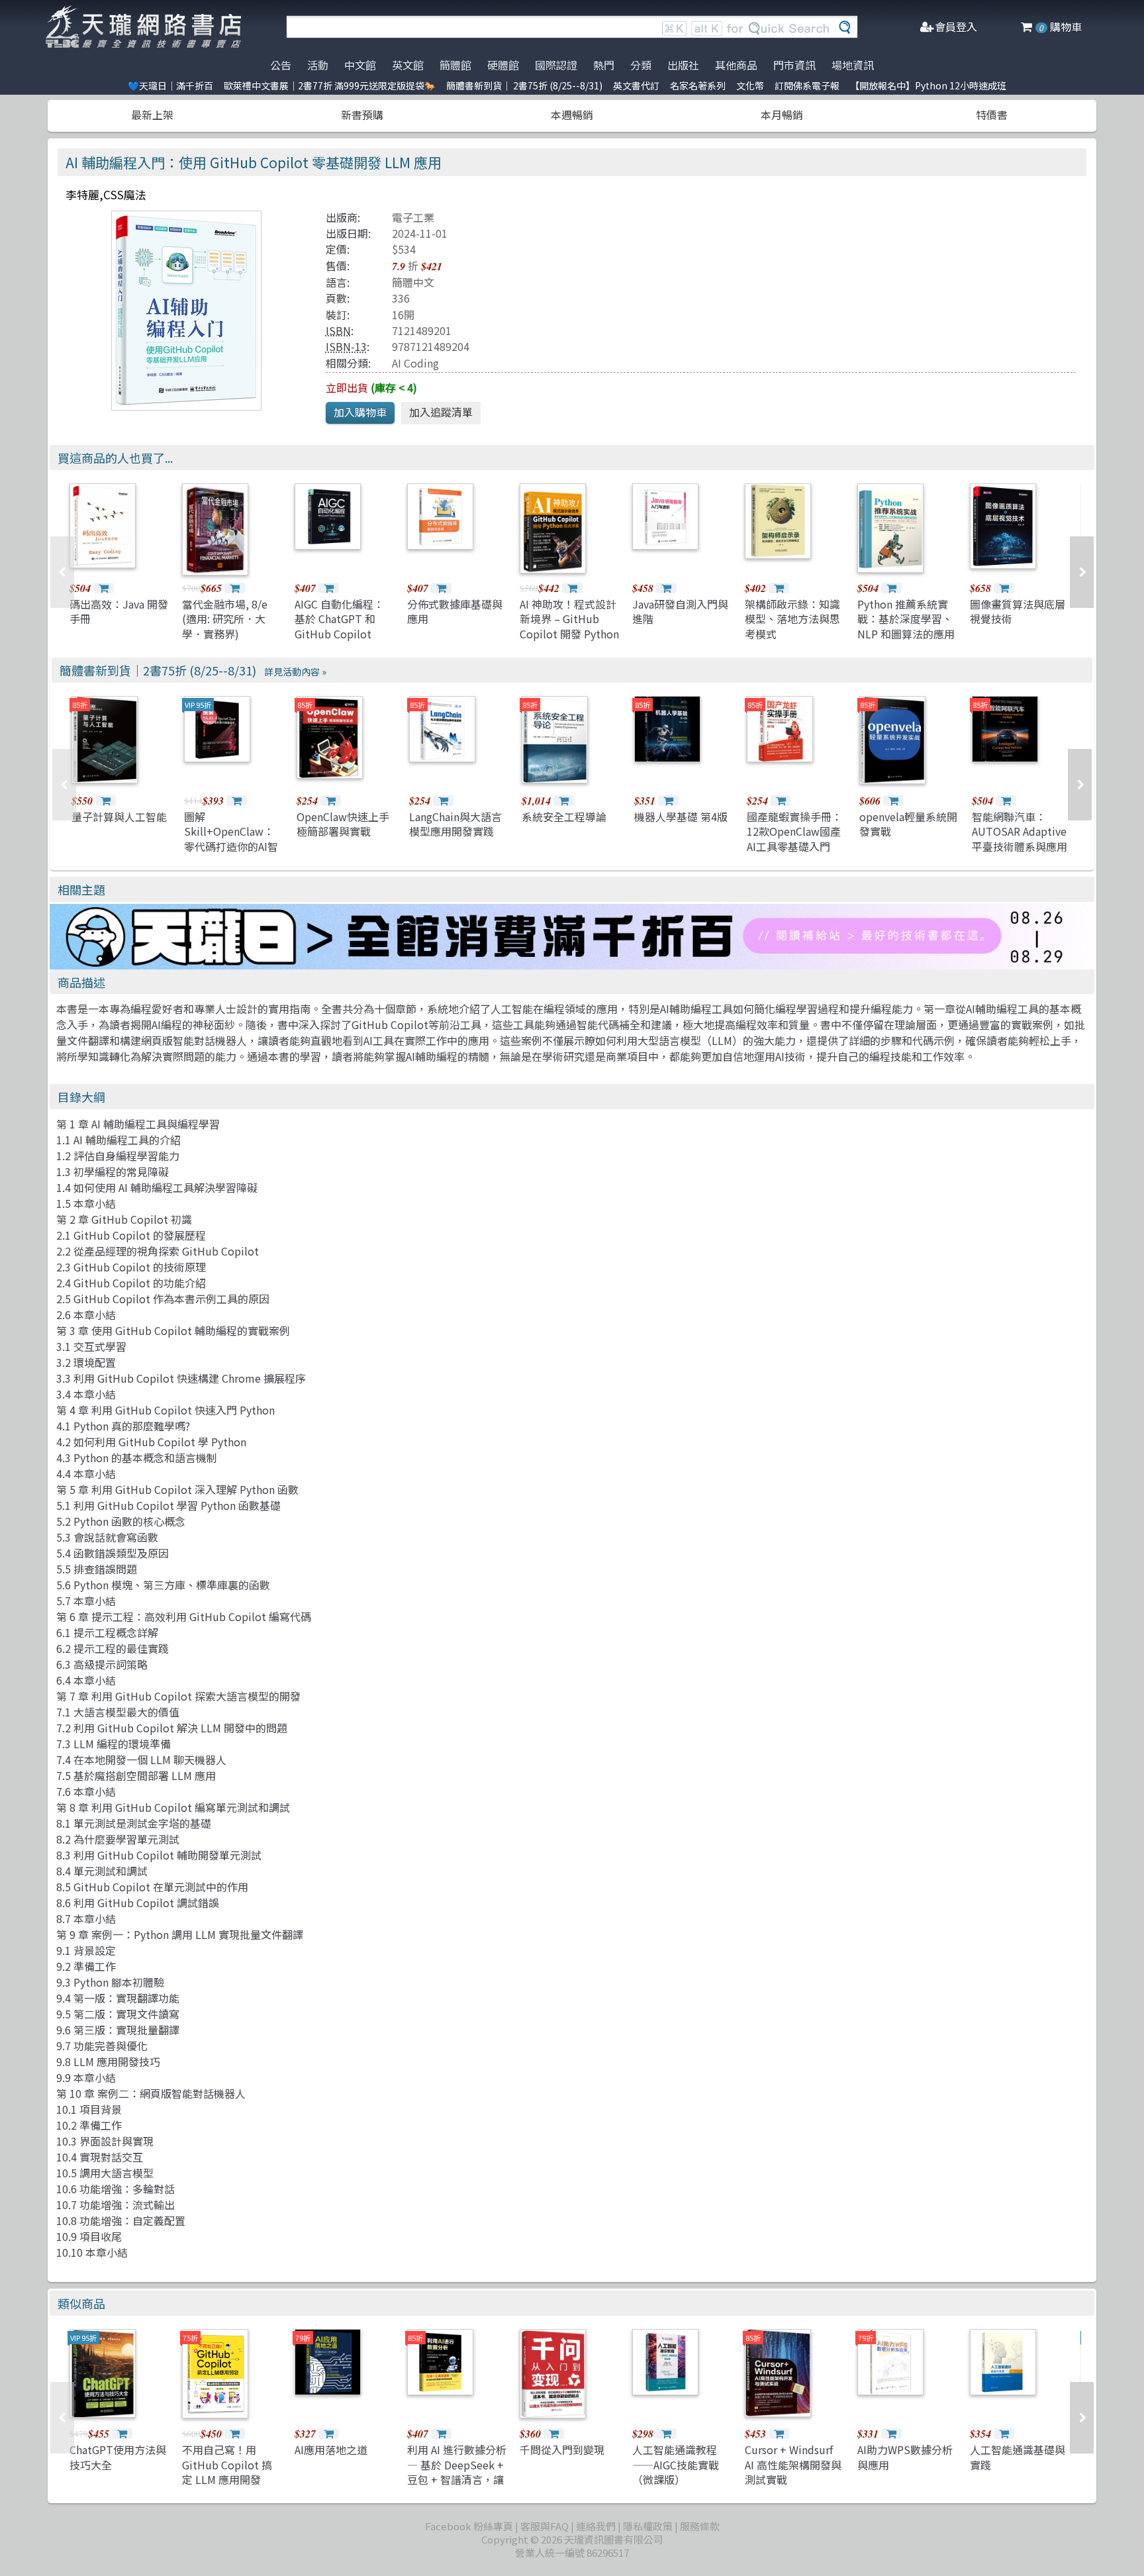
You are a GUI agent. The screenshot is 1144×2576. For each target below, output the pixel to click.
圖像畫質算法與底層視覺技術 (1018, 611)
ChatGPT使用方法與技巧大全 (118, 2457)
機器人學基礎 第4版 (681, 817)
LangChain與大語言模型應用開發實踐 (455, 824)
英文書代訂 (636, 85)
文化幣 (750, 85)
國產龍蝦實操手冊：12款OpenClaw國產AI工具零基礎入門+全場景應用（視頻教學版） (794, 846)
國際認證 (556, 65)
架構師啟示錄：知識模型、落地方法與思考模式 (792, 619)
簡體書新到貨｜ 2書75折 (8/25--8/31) (524, 85)
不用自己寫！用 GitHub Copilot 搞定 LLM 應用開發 (227, 2464)
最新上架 (152, 115)
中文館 (360, 65)
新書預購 (362, 115)
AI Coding (415, 363)
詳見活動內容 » (295, 671)
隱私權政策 (648, 2526)
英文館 (408, 65)
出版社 (683, 65)
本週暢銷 (572, 115)
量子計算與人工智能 (119, 817)
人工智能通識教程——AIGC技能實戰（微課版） (676, 2464)
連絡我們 (596, 2526)
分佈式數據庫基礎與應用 (455, 611)
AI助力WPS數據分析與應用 (905, 2457)
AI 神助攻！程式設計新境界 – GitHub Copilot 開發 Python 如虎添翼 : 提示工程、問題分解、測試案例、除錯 (569, 641)
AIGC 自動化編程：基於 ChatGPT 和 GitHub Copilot (339, 619)
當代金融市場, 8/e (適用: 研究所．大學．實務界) (225, 619)
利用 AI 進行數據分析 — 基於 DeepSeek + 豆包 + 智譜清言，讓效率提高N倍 (457, 2472)
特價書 (992, 115)
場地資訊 (853, 65)
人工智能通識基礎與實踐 (1018, 2457)
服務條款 (700, 2526)
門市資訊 (794, 65)
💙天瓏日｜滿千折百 (170, 85)
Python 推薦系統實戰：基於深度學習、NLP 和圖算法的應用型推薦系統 (906, 626)
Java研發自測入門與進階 (680, 611)
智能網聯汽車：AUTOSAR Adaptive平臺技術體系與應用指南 (1020, 839)
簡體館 (455, 65)
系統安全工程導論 (564, 817)
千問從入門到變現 (562, 2450)
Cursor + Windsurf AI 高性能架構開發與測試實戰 (793, 2464)
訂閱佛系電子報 (807, 85)
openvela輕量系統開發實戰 (908, 824)
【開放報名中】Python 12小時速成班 (928, 85)
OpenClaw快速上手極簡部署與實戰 (343, 824)
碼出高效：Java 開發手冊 (119, 611)
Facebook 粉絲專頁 (469, 2526)
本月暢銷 (782, 115)
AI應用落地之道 (331, 2450)
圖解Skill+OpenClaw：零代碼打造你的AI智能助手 (231, 839)
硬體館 (503, 65)
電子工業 (413, 217)
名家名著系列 (698, 85)
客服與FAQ (545, 2526)
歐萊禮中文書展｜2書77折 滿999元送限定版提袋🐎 (330, 85)
